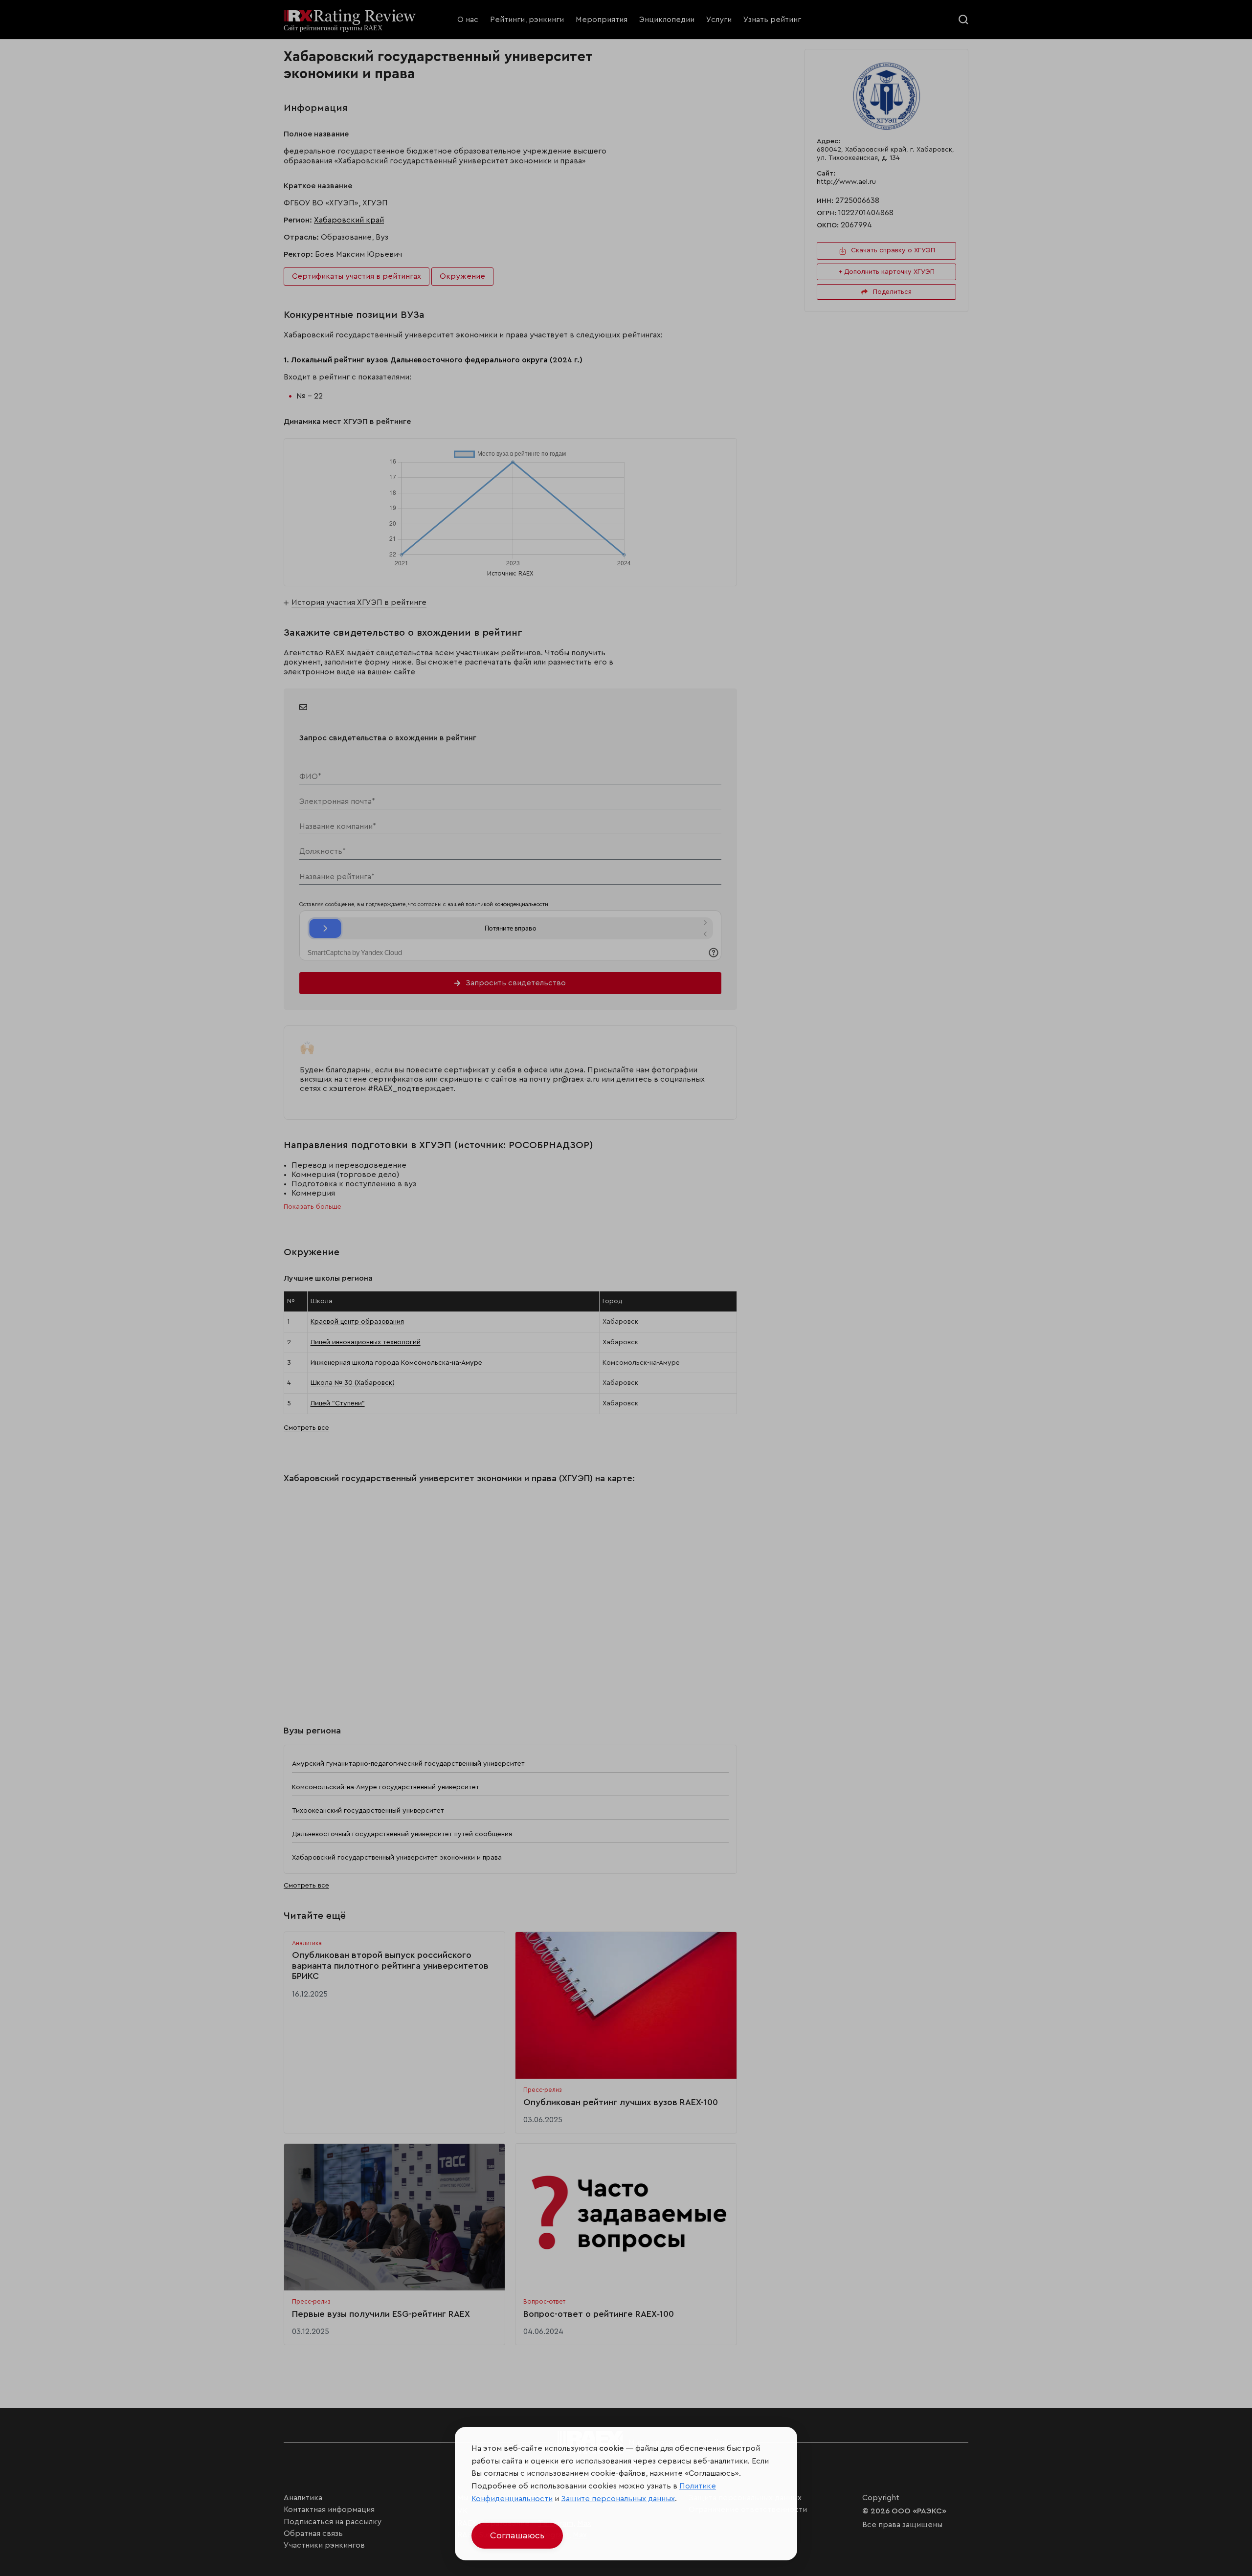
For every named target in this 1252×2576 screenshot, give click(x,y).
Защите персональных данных (618, 2499)
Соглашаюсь (517, 2535)
